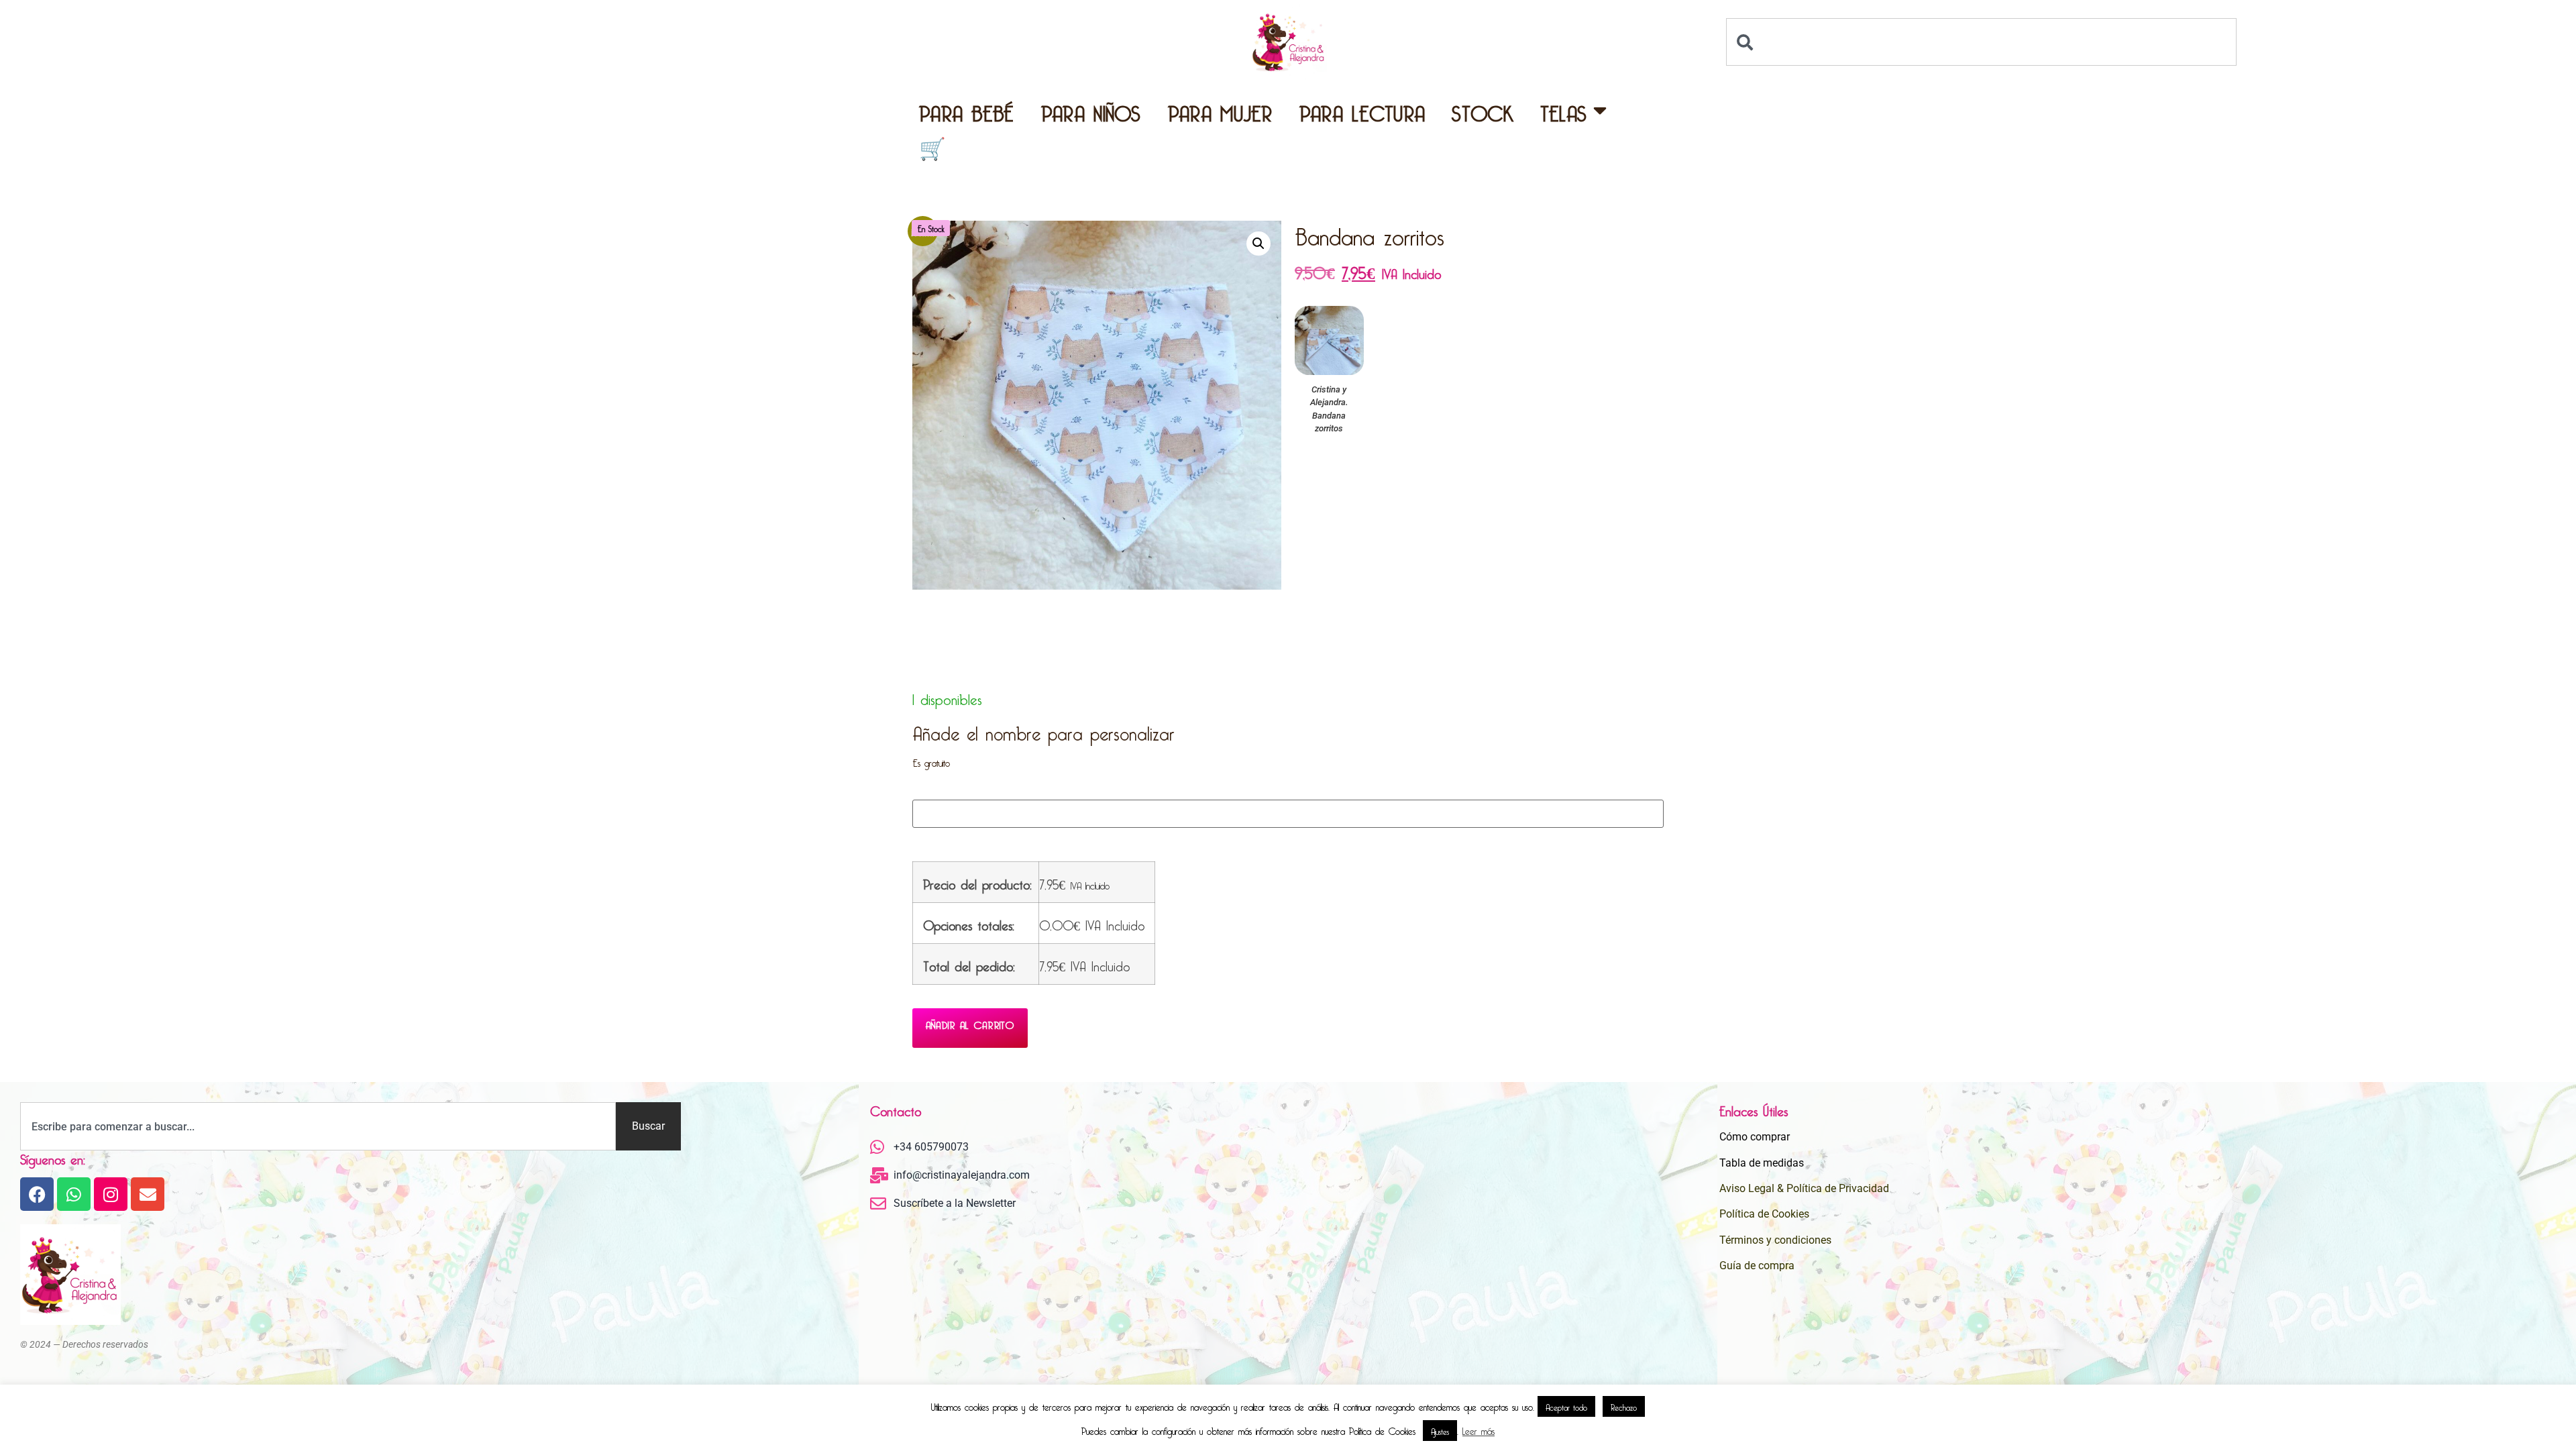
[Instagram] (111, 1194)
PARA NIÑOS (1091, 110)
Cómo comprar (1755, 1137)
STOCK (1483, 110)
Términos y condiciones (1775, 1240)
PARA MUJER (1220, 110)
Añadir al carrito (970, 1023)
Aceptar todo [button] (1566, 1406)
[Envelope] (148, 1194)
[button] (1258, 244)
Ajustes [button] (1440, 1430)
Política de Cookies (1764, 1214)
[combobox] (1982, 42)
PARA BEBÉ (967, 110)
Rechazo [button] (1624, 1406)
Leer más (1479, 1430)
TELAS (1564, 110)
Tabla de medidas (1762, 1163)
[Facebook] (37, 1194)
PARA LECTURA (1362, 110)
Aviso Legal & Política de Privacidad (1804, 1188)
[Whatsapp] (74, 1194)
